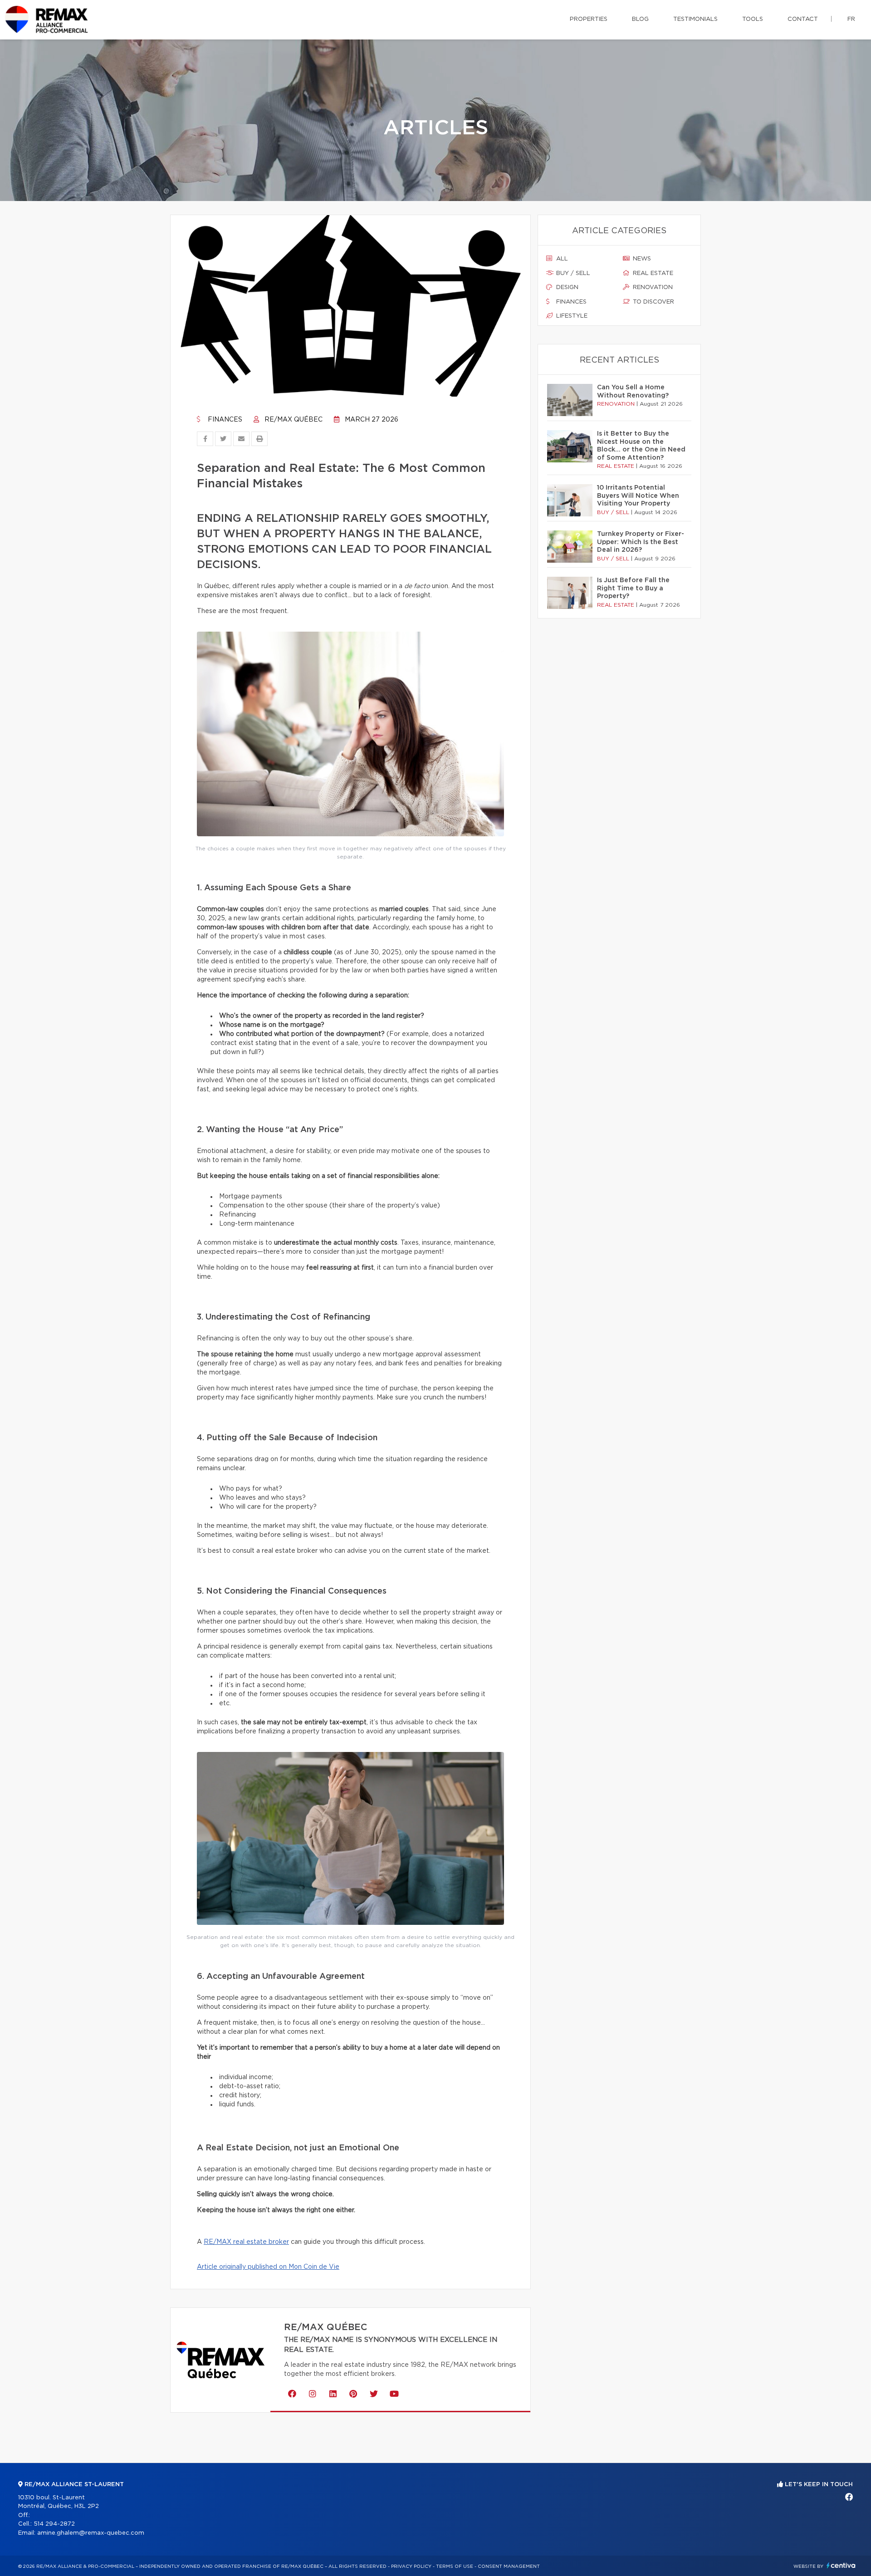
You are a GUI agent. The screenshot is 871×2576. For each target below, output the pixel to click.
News (641, 259)
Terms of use (455, 2566)
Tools (753, 19)
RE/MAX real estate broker (246, 2242)
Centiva (841, 2565)
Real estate (652, 273)
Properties (589, 19)
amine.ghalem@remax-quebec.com (91, 2533)
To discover (653, 302)
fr (851, 19)
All (561, 259)
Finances (224, 420)
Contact (803, 19)
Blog (640, 19)
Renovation (652, 287)
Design (566, 287)
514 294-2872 (54, 2524)
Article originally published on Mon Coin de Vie (268, 2267)
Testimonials (695, 19)
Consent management (509, 2566)
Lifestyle (571, 316)
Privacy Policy (411, 2566)
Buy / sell (572, 273)
